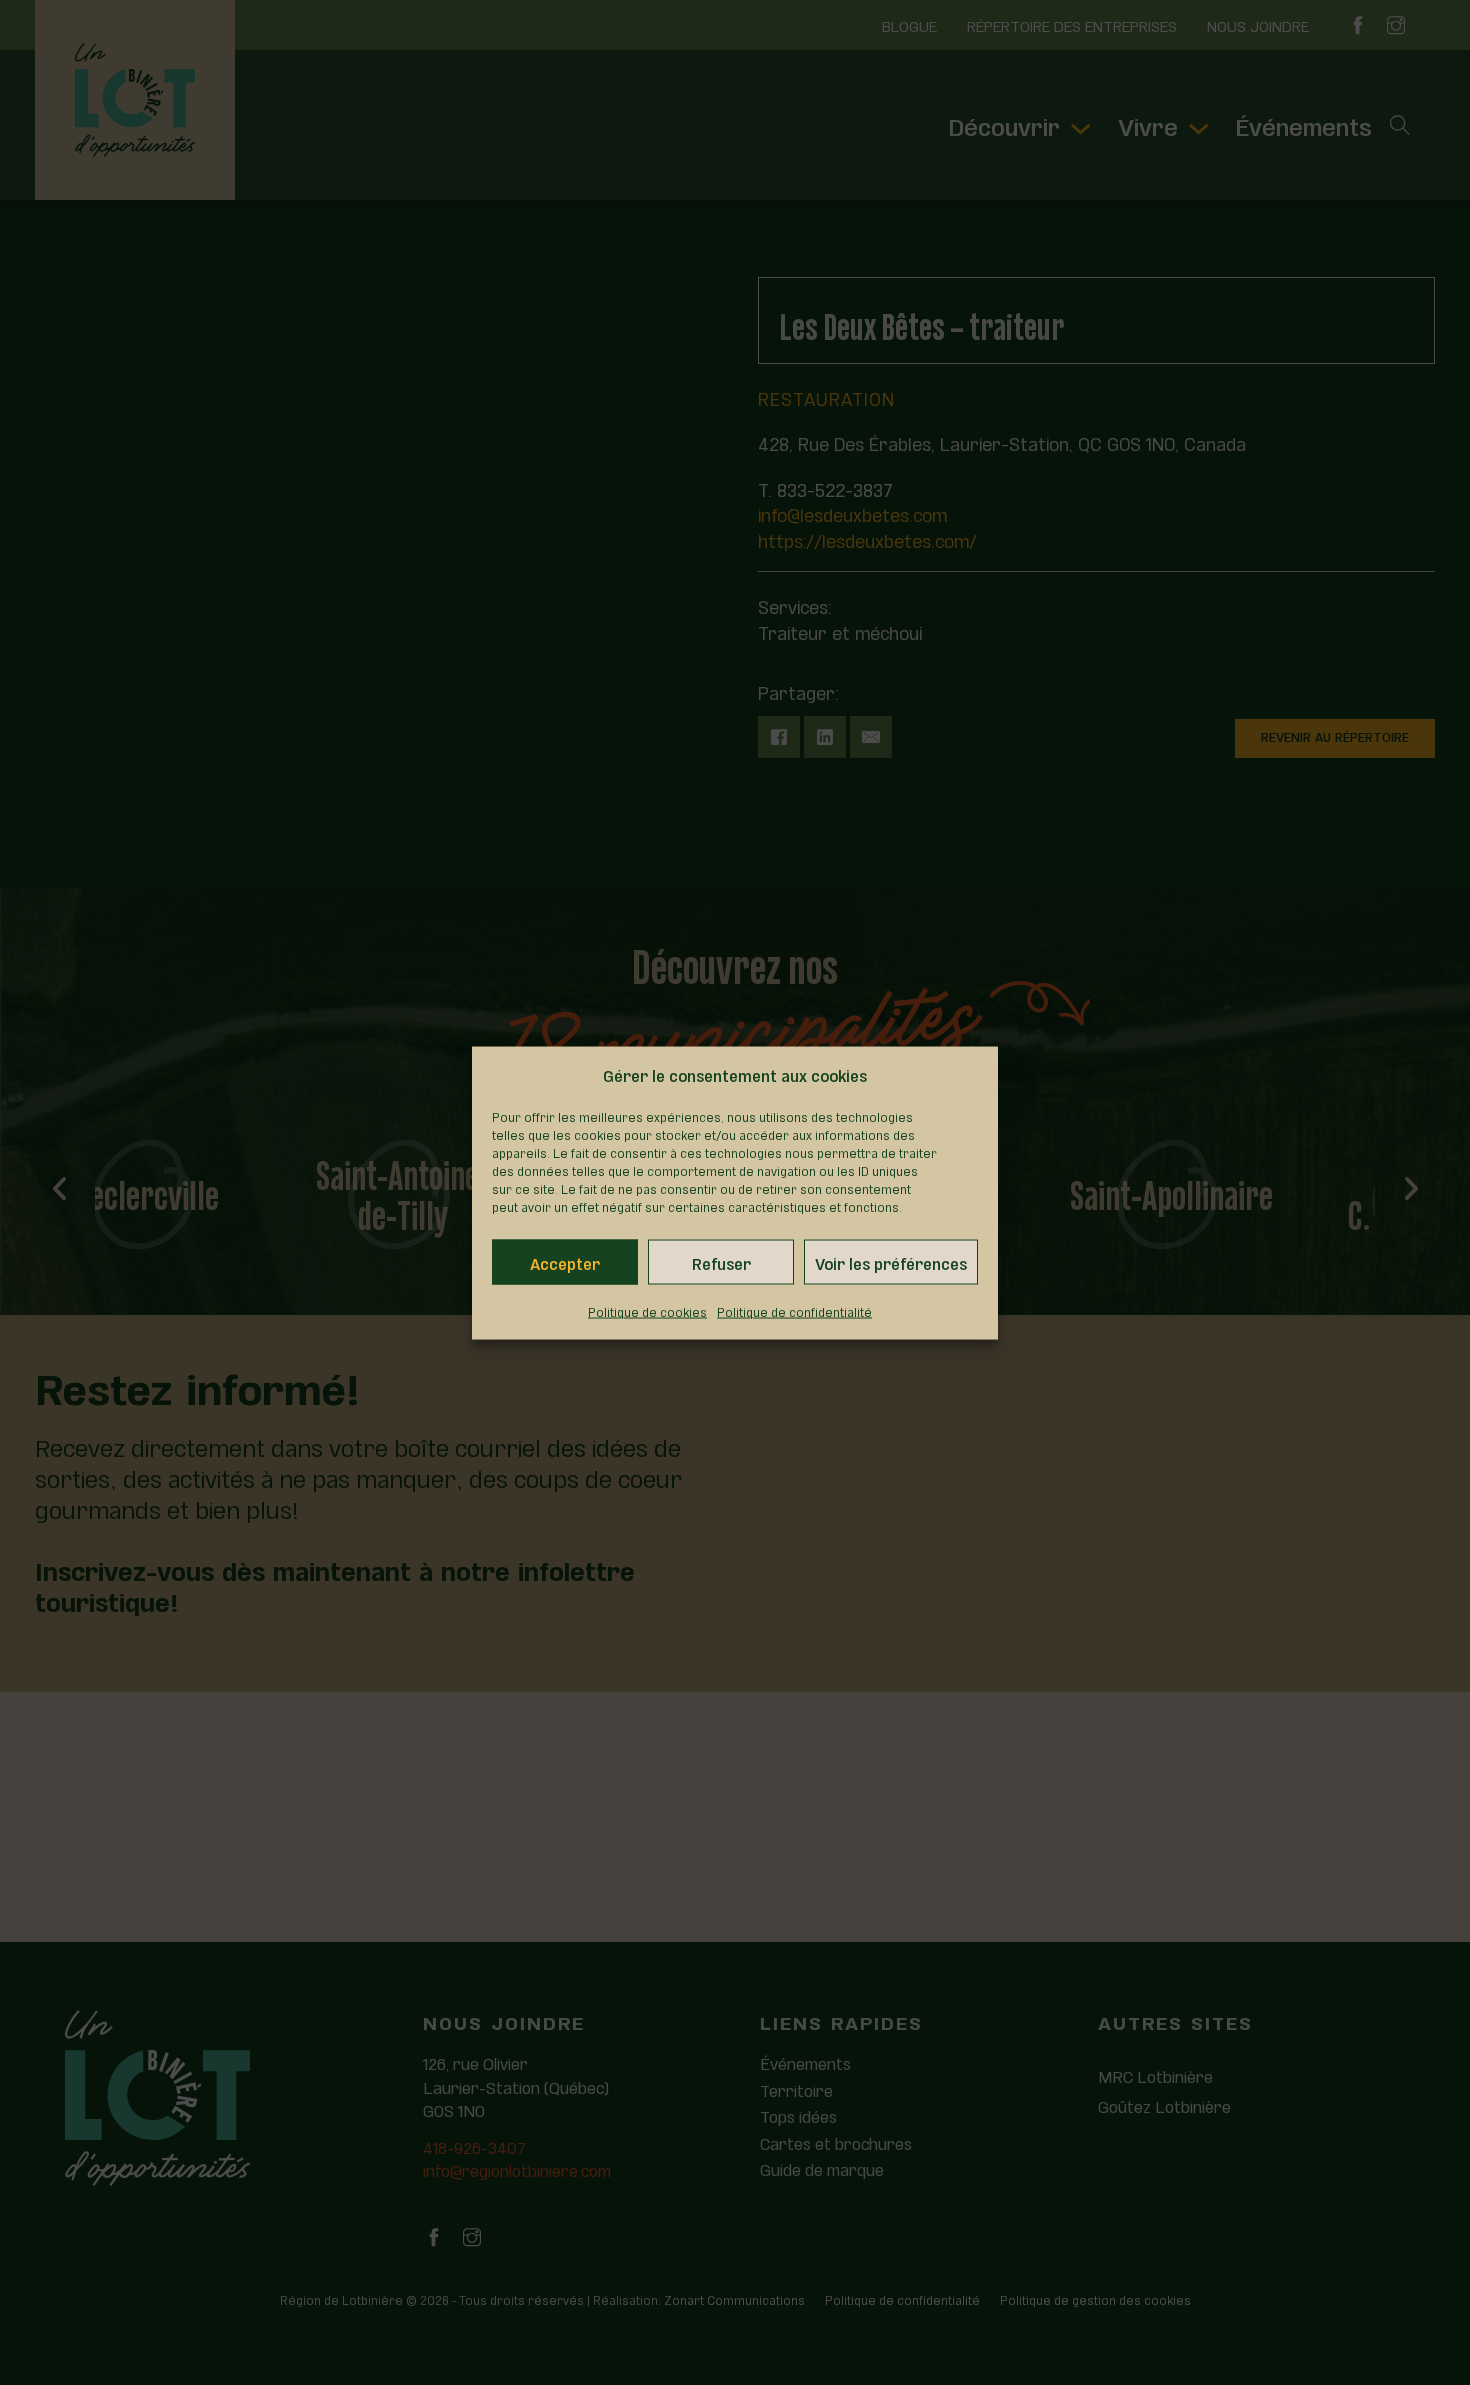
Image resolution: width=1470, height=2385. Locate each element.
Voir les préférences (891, 1261)
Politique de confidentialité (794, 1311)
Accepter (565, 1261)
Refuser (721, 1261)
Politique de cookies (647, 1311)
